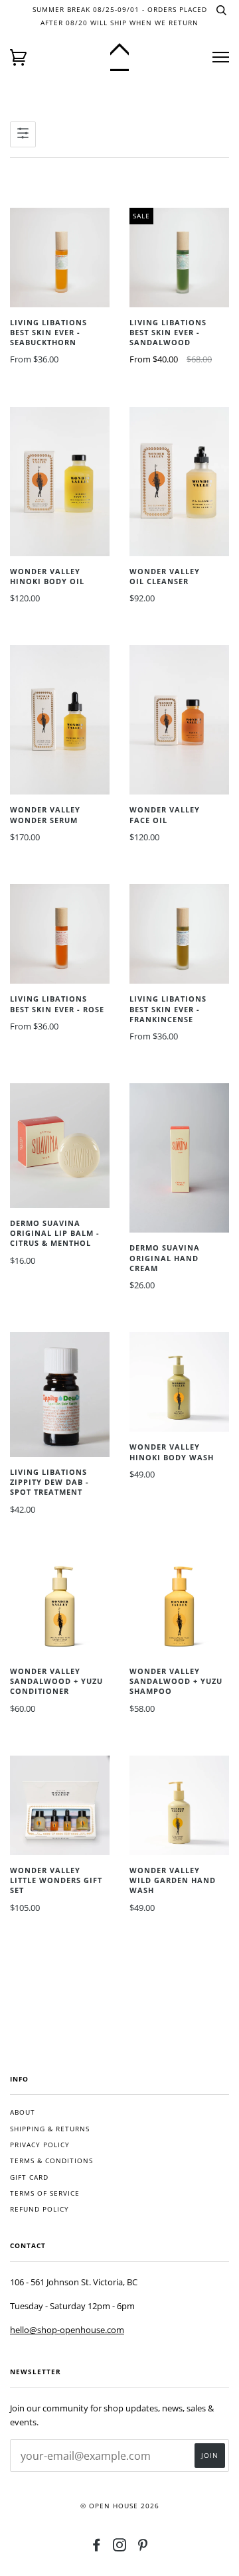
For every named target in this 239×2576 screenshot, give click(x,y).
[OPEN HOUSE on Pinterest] (143, 2548)
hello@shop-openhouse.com (67, 2330)
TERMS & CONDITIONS (51, 2161)
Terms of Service (45, 2193)
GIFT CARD (29, 2177)
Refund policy (40, 2209)
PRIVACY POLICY (40, 2145)
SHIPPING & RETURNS (50, 2129)
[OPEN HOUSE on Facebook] (97, 2548)
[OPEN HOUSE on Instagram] (120, 2548)
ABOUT (23, 2112)
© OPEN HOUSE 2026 (120, 2506)
